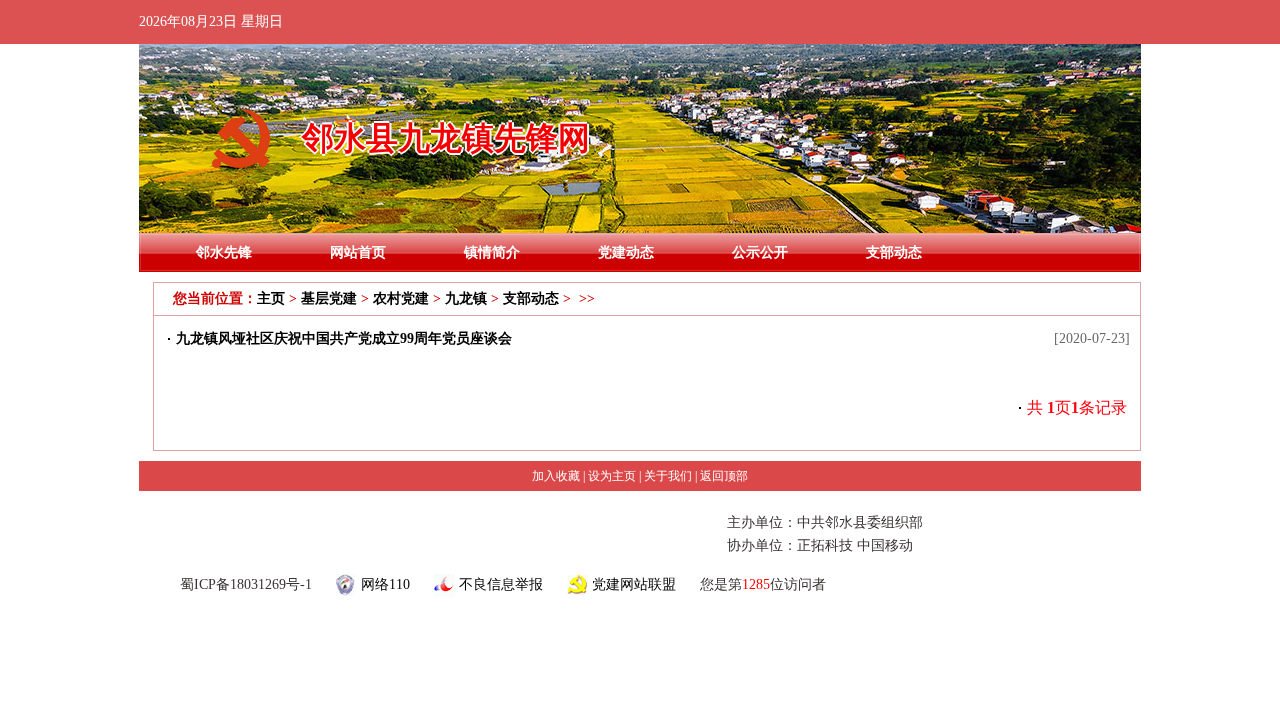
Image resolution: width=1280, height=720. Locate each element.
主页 (271, 298)
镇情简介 (492, 252)
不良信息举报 (501, 584)
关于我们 (668, 476)
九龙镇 (466, 298)
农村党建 (401, 298)
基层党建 (329, 298)
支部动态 (894, 252)
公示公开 (760, 252)
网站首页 (358, 252)
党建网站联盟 (634, 584)
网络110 (385, 584)
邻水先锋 (224, 252)
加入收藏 (556, 476)
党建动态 (626, 252)
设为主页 (612, 476)
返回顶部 (724, 476)
